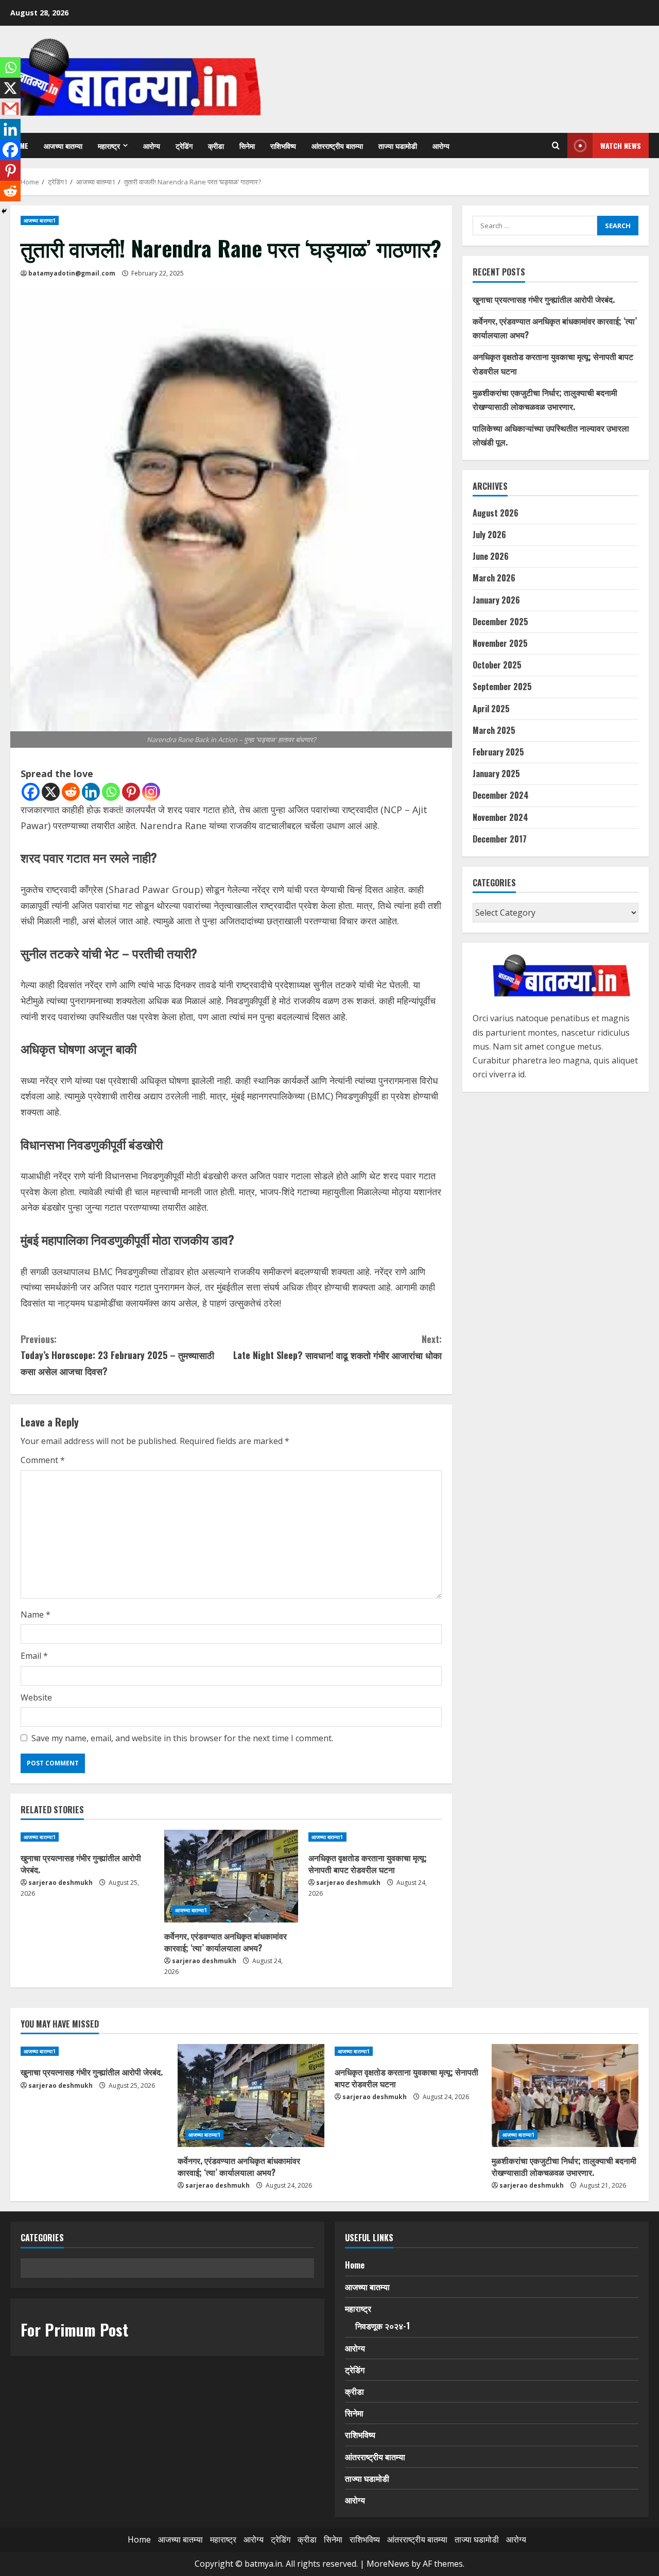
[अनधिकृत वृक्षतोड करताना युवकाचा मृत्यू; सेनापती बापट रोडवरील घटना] (375, 1837)
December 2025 (500, 622)
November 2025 (500, 643)
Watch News (621, 145)
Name (36, 1615)
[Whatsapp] (111, 792)
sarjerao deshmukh (60, 1883)
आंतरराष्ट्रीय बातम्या (337, 145)
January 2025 (496, 774)
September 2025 (502, 686)
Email (34, 1656)
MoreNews (388, 2564)
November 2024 (500, 817)
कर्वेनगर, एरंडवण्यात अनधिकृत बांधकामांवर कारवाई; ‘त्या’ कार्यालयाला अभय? (226, 1942)
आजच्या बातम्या (63, 145)
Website (36, 1697)
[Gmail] (10, 109)
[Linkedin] (91, 792)
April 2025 (491, 709)
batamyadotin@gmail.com (72, 273)
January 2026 (496, 600)
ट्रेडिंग (184, 145)
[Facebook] (31, 792)
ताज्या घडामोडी (398, 145)
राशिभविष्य (283, 145)
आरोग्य (152, 145)
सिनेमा (247, 145)
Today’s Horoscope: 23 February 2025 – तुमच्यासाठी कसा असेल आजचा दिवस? (117, 1355)
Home (355, 2265)
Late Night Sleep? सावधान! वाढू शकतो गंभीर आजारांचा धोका (337, 1347)
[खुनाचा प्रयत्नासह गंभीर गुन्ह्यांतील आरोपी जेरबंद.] (87, 1837)
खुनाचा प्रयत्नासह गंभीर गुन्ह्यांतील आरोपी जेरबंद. (81, 1863)
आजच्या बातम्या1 (40, 220)
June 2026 (491, 556)
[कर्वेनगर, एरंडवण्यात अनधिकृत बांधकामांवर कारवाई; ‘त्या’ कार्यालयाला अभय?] (231, 1876)
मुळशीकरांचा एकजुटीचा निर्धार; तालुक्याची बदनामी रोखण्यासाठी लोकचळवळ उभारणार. (564, 2166)
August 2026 (496, 513)
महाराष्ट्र (109, 145)
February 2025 (498, 752)
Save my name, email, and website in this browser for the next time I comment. (182, 1738)
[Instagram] (151, 792)
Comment (43, 1460)
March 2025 (494, 730)
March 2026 (494, 578)
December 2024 (501, 795)
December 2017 (500, 839)
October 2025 (497, 665)
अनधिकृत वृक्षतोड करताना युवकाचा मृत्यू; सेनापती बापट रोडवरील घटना (368, 1863)
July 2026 (489, 535)
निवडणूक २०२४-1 (383, 2326)
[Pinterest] (131, 792)
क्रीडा (216, 145)
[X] (51, 792)
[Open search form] (556, 146)
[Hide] (4, 211)
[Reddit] (71, 792)
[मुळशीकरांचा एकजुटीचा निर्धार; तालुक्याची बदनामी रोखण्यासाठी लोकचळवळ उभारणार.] (565, 2096)
